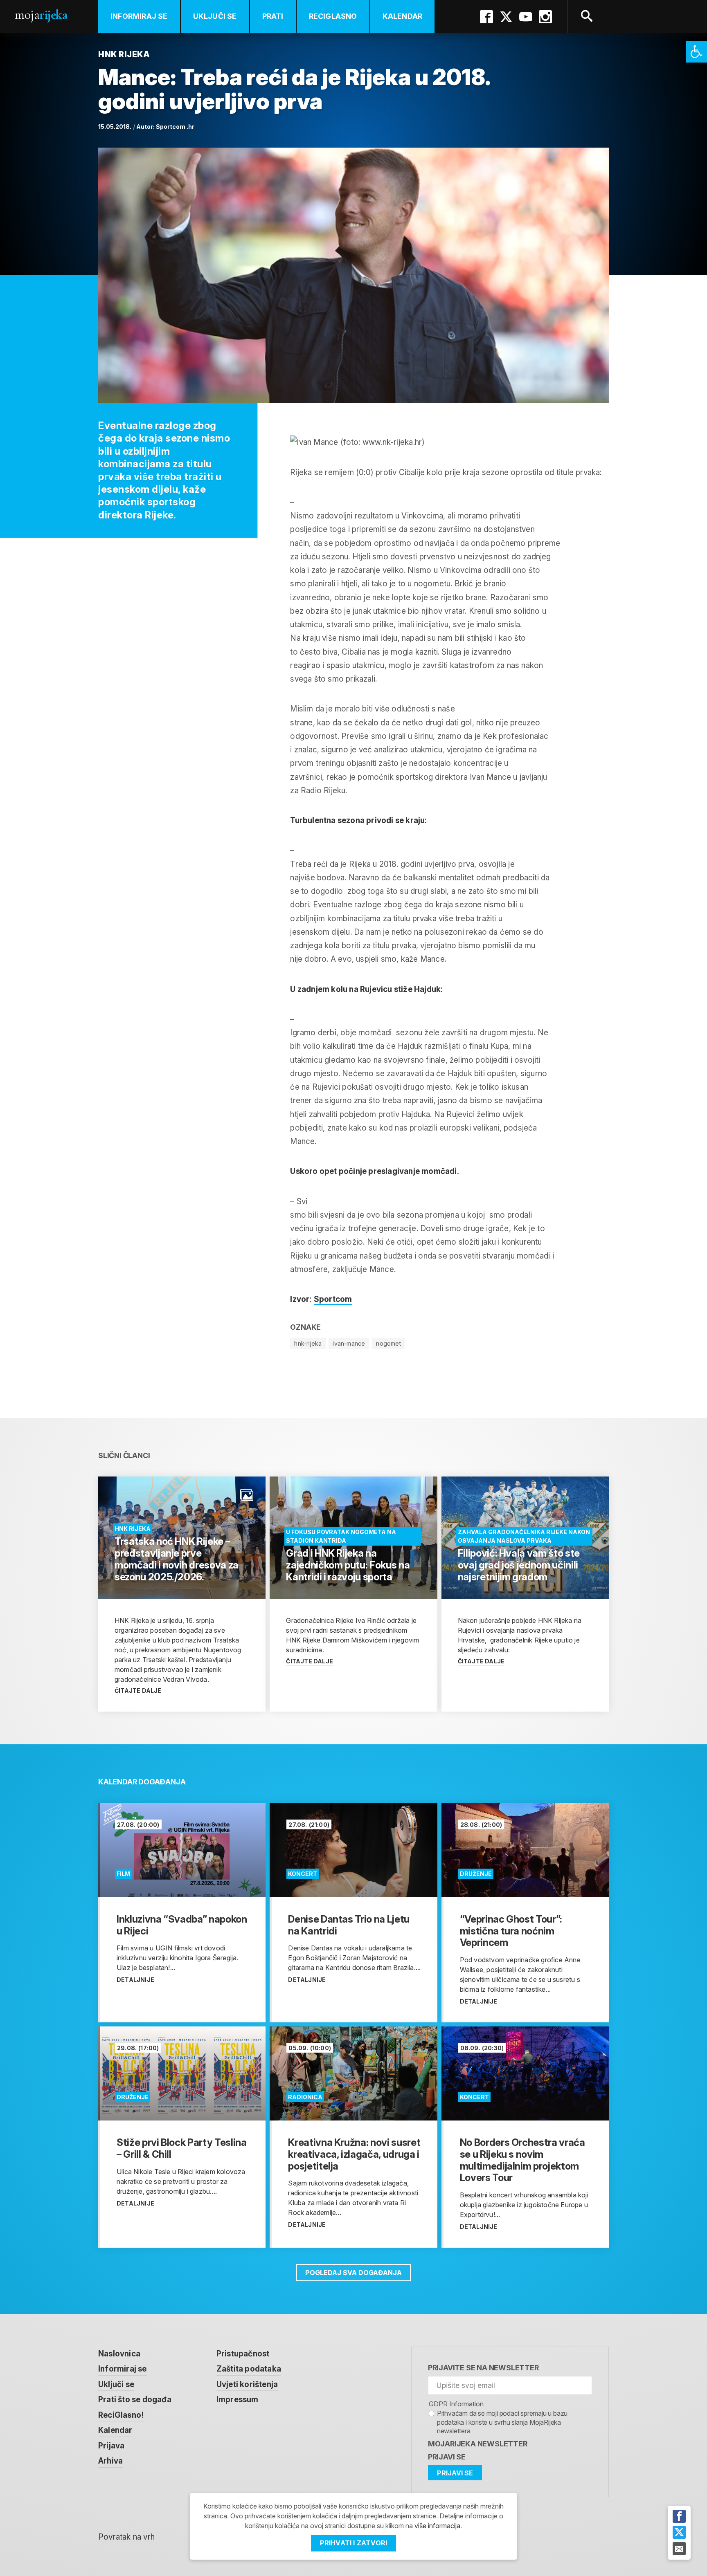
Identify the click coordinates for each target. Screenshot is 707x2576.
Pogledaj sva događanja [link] (353, 2273)
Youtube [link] (526, 17)
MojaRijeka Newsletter (478, 2444)
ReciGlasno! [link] (121, 2415)
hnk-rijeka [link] (308, 1343)
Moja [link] (41, 15)
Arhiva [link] (110, 2461)
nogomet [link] (388, 1343)
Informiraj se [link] (139, 16)
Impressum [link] (238, 2400)
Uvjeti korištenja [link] (247, 2384)
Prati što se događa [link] (135, 2400)
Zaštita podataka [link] (249, 2369)
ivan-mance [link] (349, 1343)
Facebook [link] (486, 17)
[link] (696, 52)
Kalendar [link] (403, 16)
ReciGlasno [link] (333, 16)
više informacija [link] (437, 2526)
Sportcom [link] (333, 1299)
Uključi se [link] (215, 16)
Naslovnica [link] (119, 2354)
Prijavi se (447, 2457)
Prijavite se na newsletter (483, 2368)
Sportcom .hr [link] (175, 127)
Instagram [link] (545, 17)
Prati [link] (273, 16)
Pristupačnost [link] (243, 2354)
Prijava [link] (111, 2446)
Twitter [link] (506, 17)
